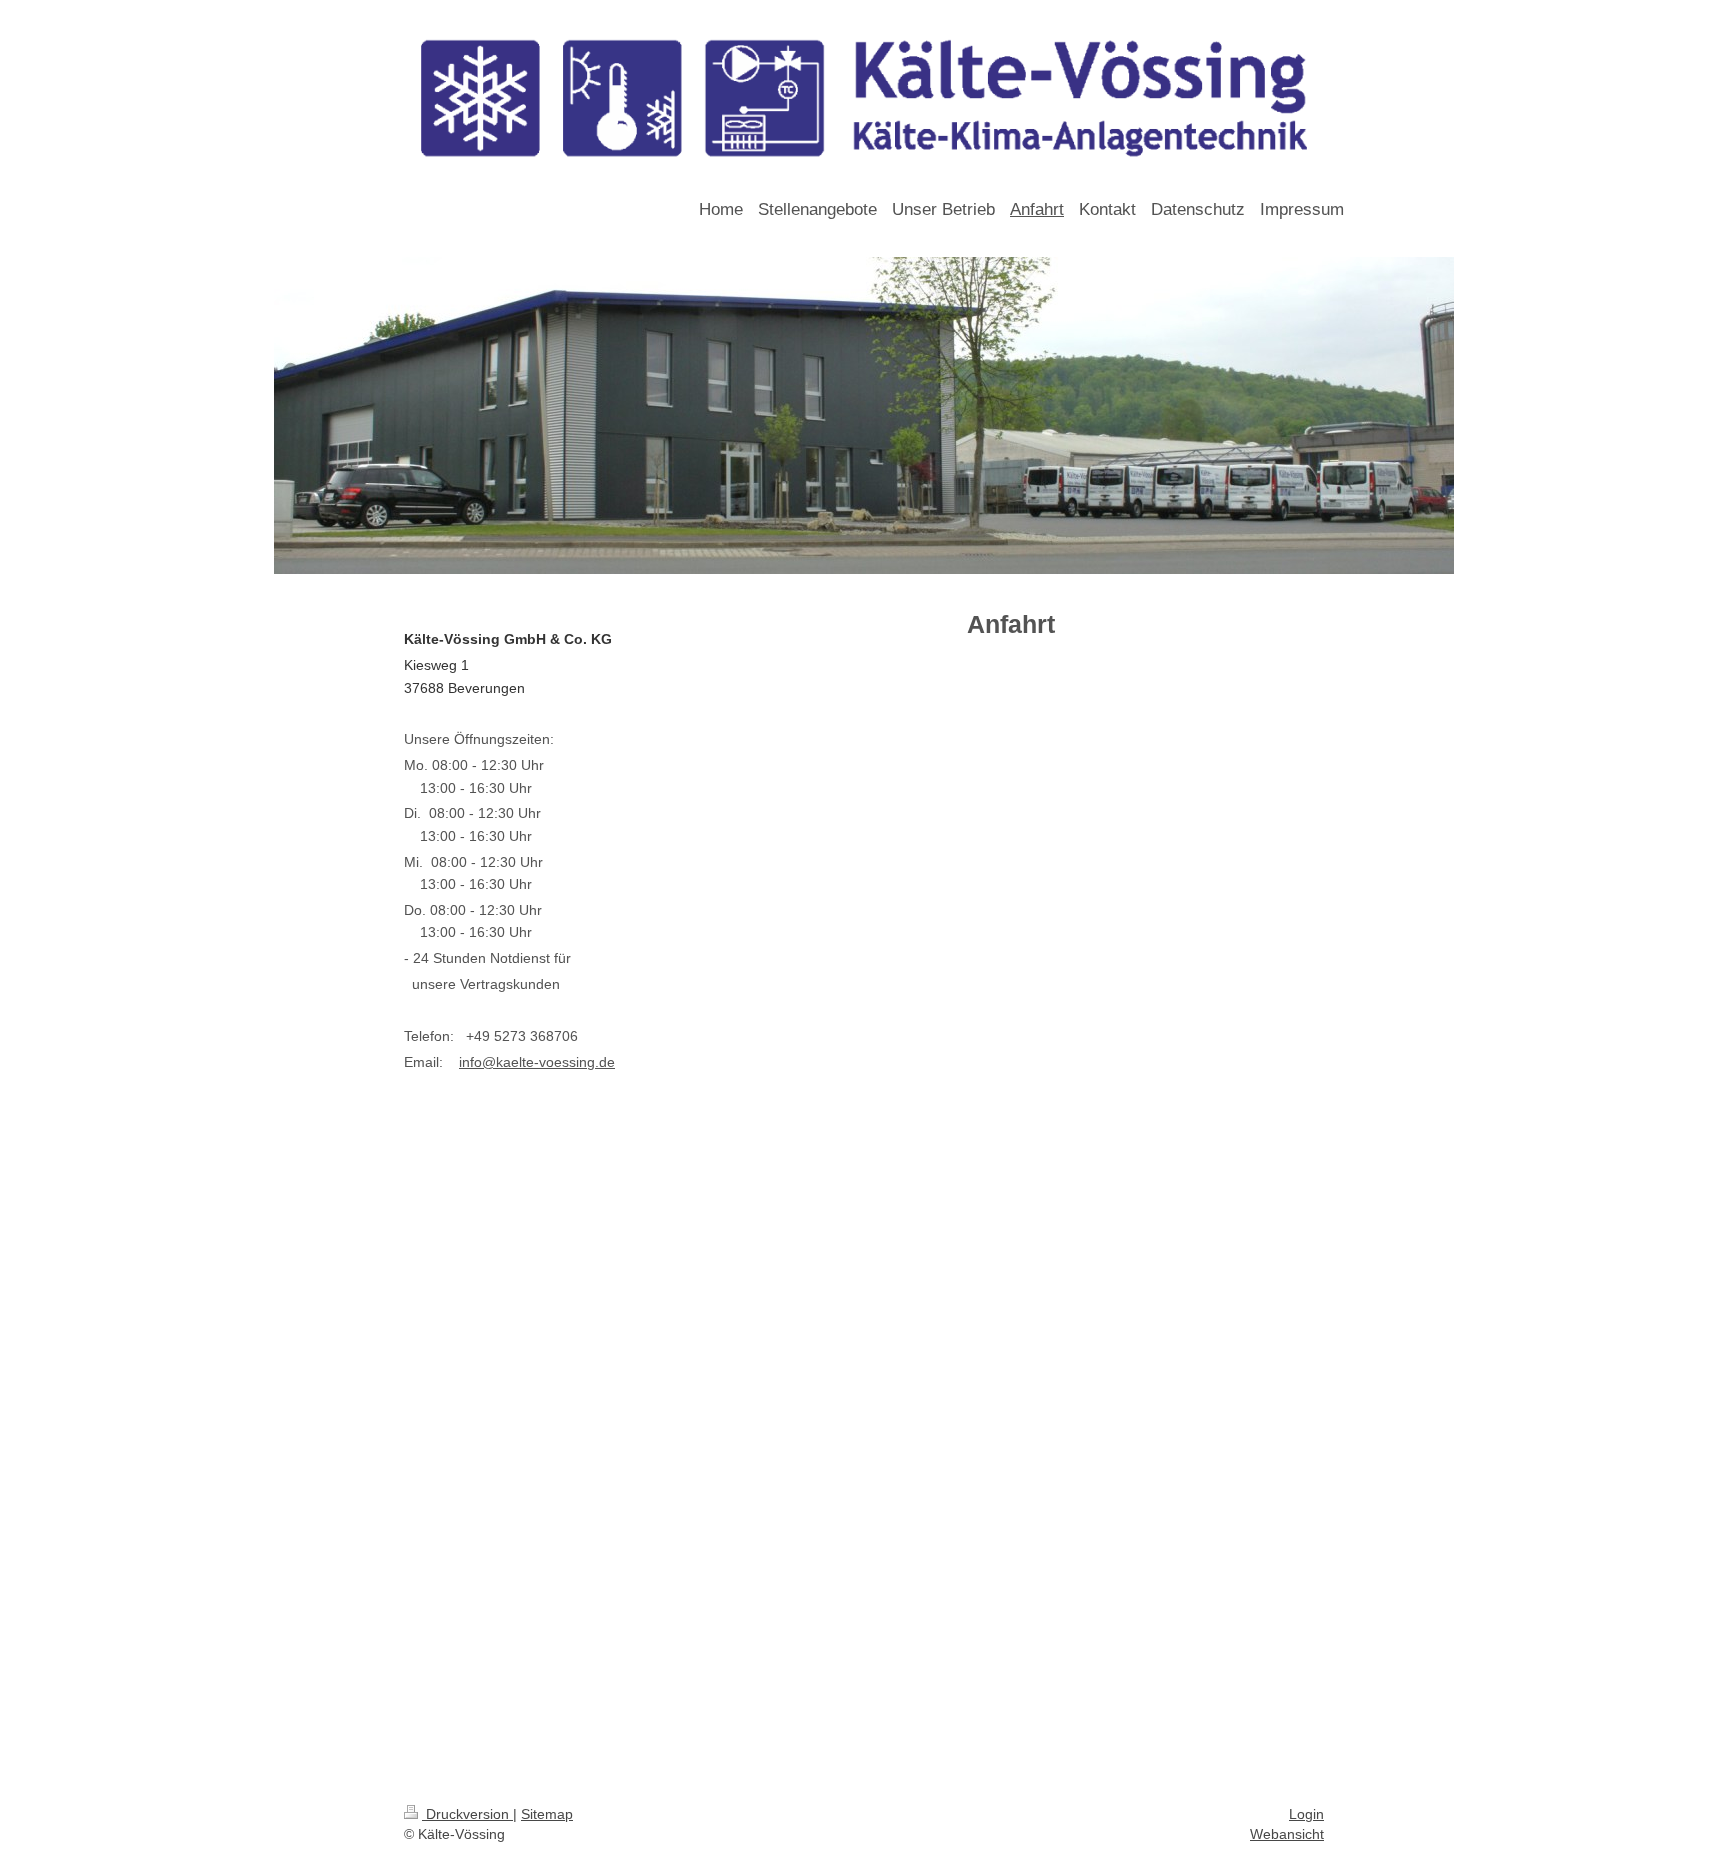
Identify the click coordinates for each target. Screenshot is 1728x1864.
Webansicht (1287, 1834)
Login (1306, 1814)
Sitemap (547, 1814)
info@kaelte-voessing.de (537, 1062)
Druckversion (467, 1814)
